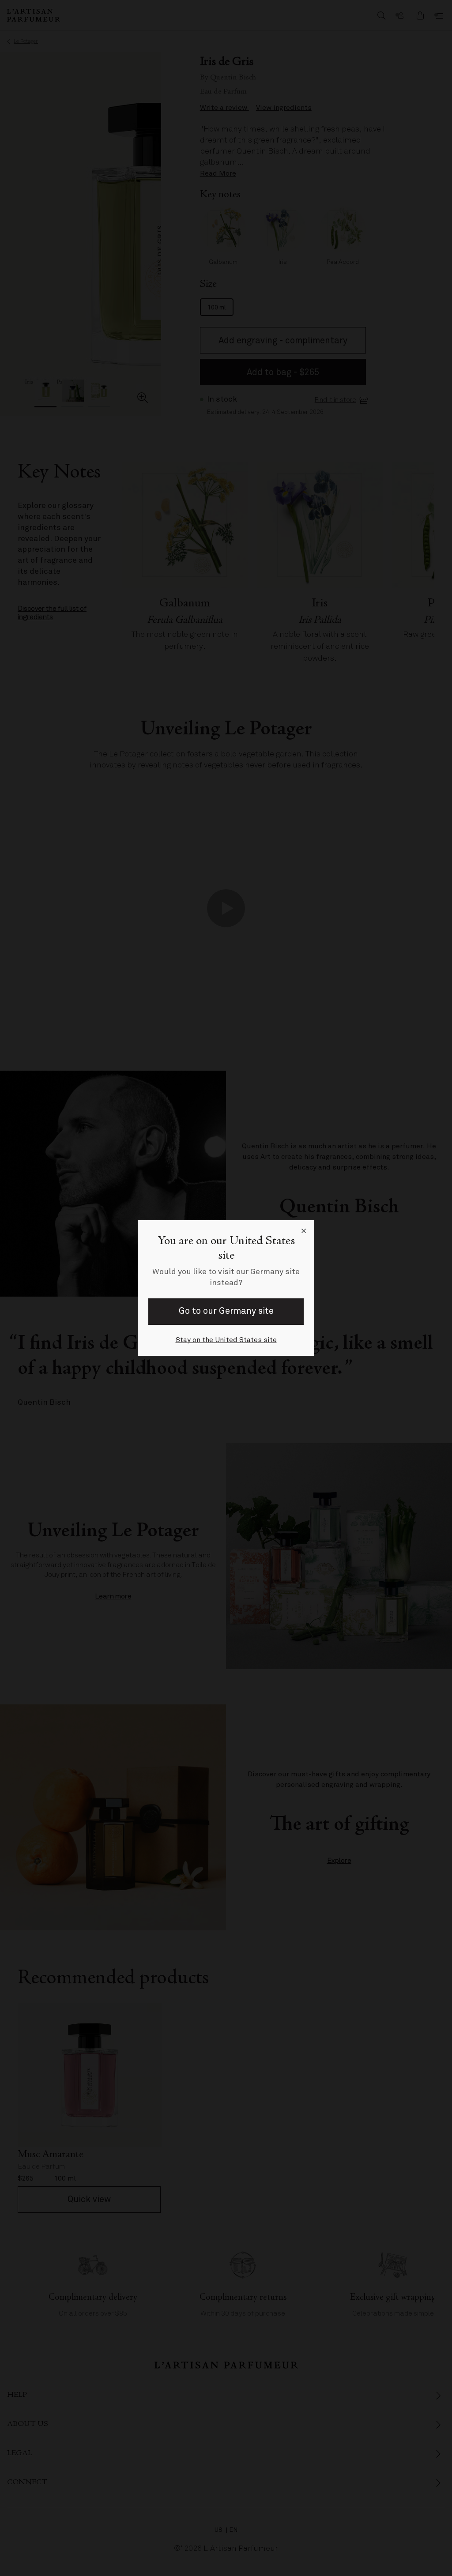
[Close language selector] (304, 1231)
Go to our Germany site (226, 1311)
